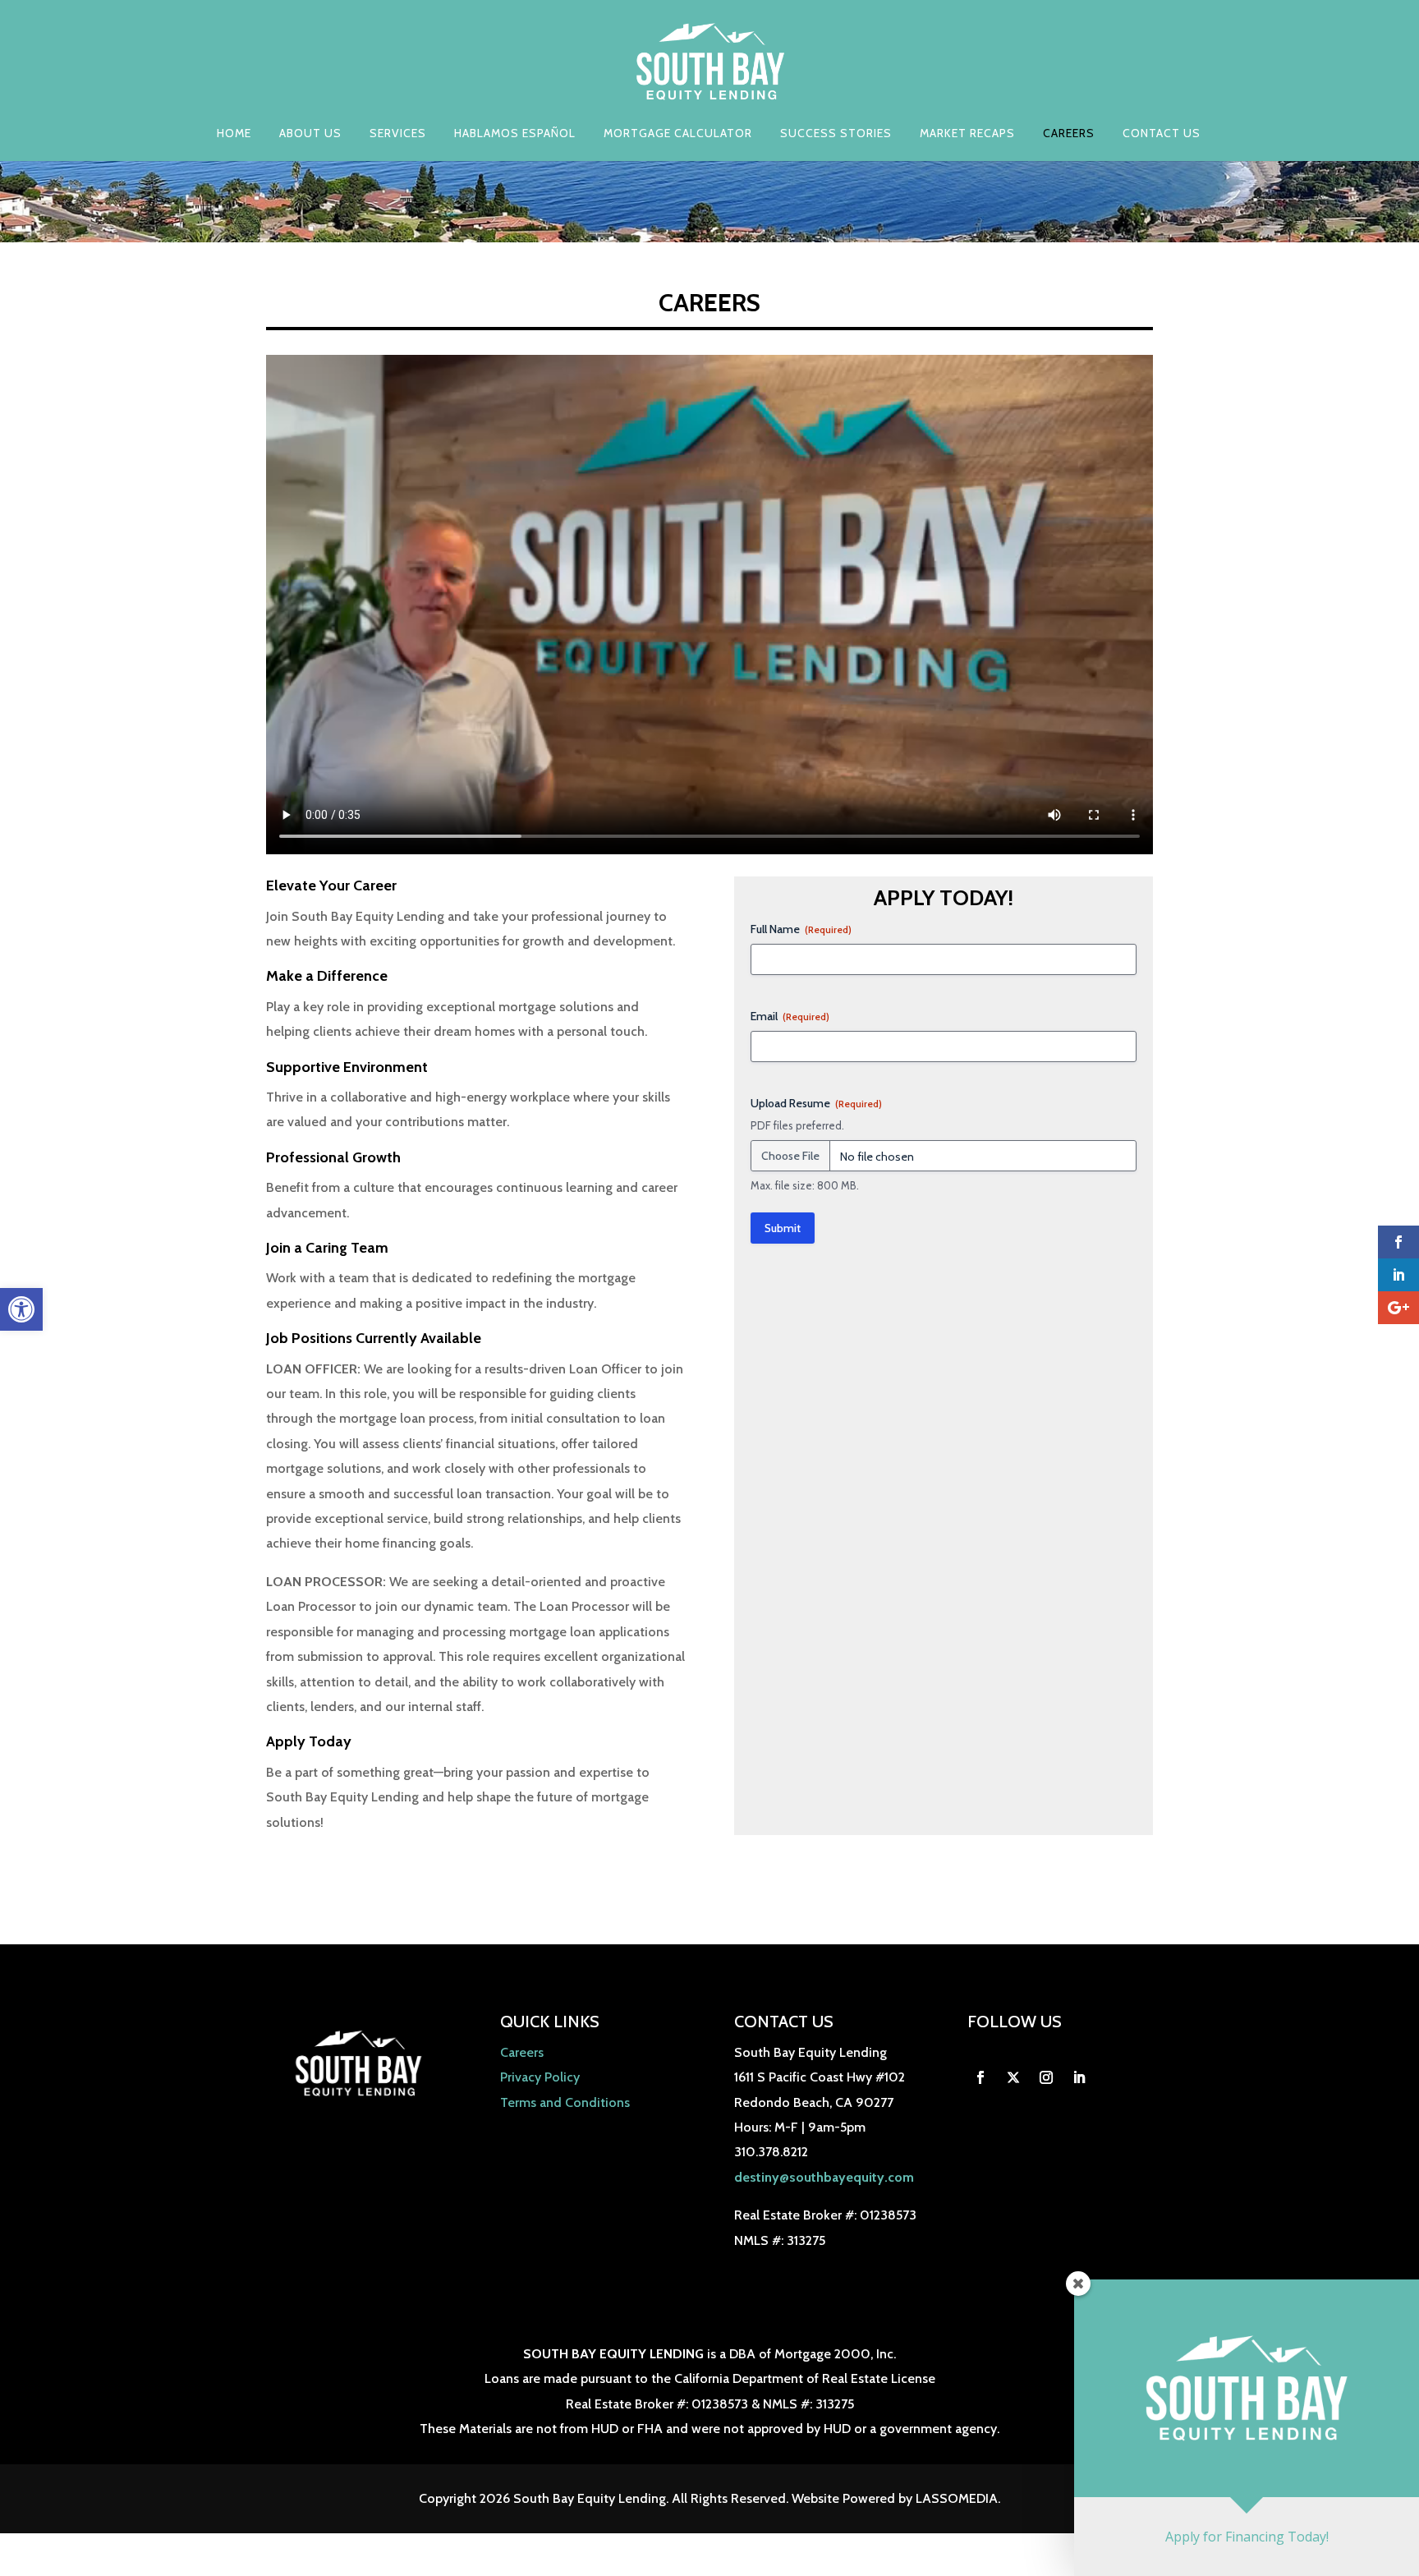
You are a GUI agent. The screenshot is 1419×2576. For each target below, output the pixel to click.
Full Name (801, 929)
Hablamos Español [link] (515, 134)
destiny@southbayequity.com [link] (824, 2177)
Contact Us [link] (1162, 134)
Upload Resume (816, 1103)
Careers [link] (1069, 134)
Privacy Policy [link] (540, 2077)
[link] (21, 1309)
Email (790, 1016)
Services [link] (398, 134)
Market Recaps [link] (967, 134)
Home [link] (234, 134)
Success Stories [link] (836, 134)
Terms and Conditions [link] (565, 2102)
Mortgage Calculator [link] (678, 134)
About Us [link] (310, 134)
